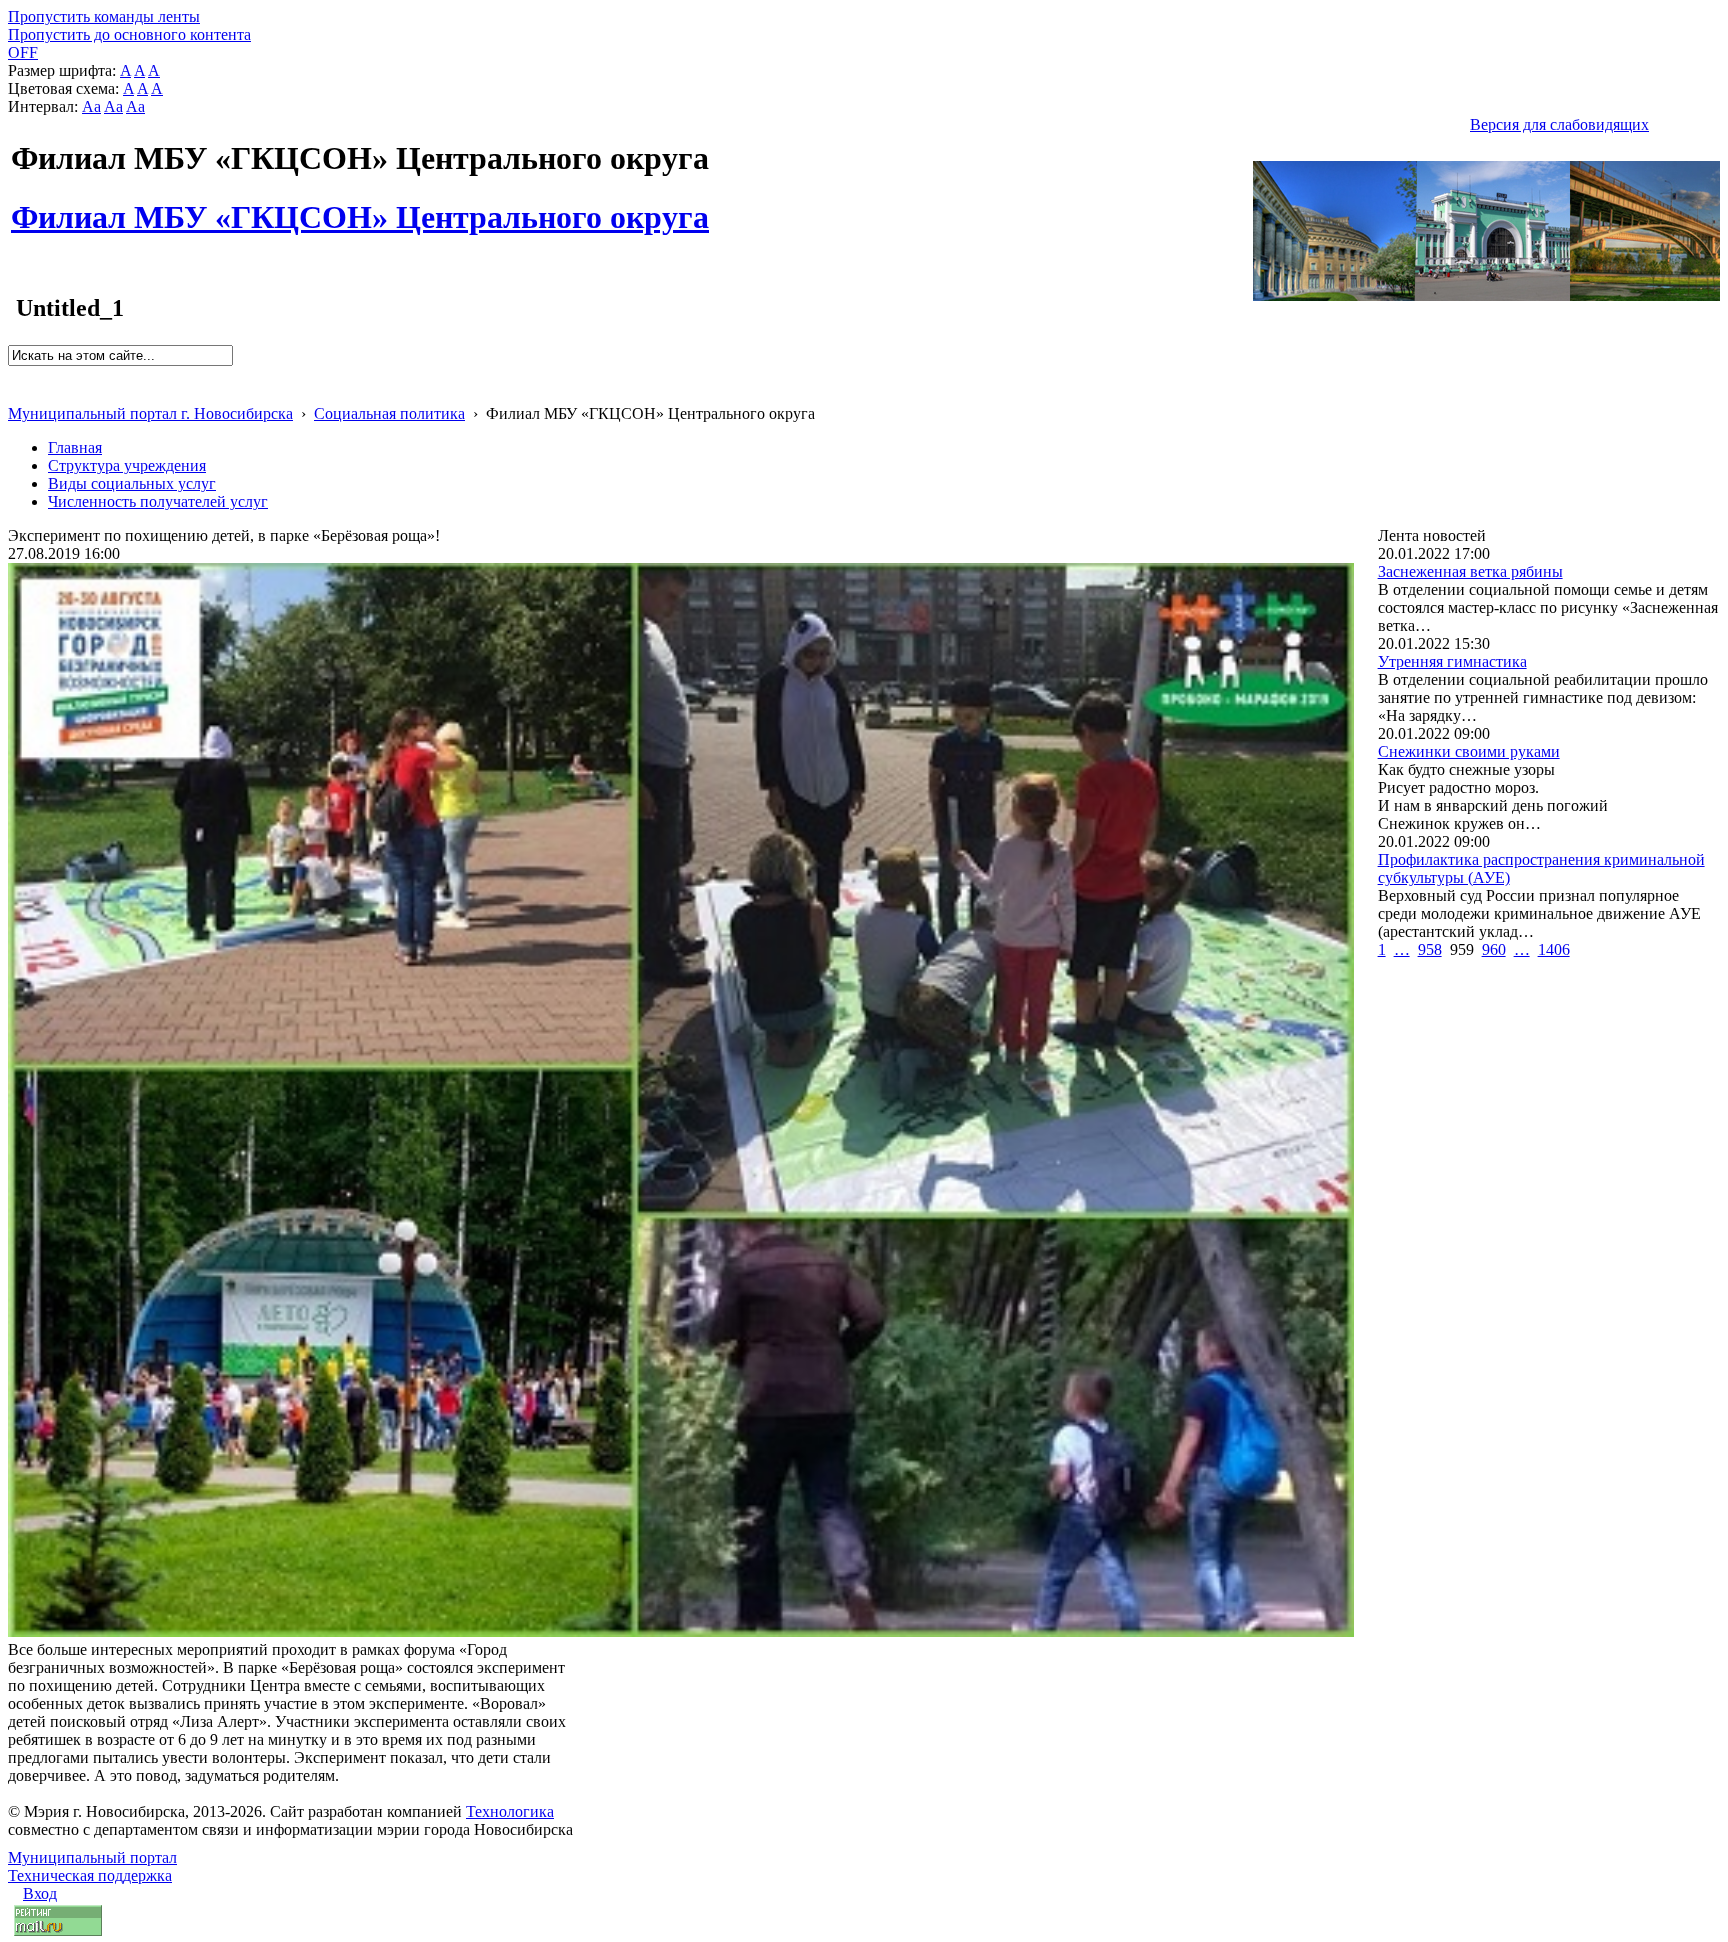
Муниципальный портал (92, 1857)
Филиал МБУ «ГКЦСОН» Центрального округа (360, 206)
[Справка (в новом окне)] (16, 392)
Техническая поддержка (90, 1875)
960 (1494, 949)
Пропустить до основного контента (129, 34)
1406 (1554, 949)
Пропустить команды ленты (104, 16)
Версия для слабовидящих (1559, 124)
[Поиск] (14, 374)
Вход (40, 1893)
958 (1430, 949)
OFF (23, 52)
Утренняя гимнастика (1452, 661)
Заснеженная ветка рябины (1470, 571)
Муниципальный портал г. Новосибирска (150, 413)
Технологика (510, 1811)
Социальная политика (389, 413)
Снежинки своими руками (1469, 751)
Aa (91, 106)
